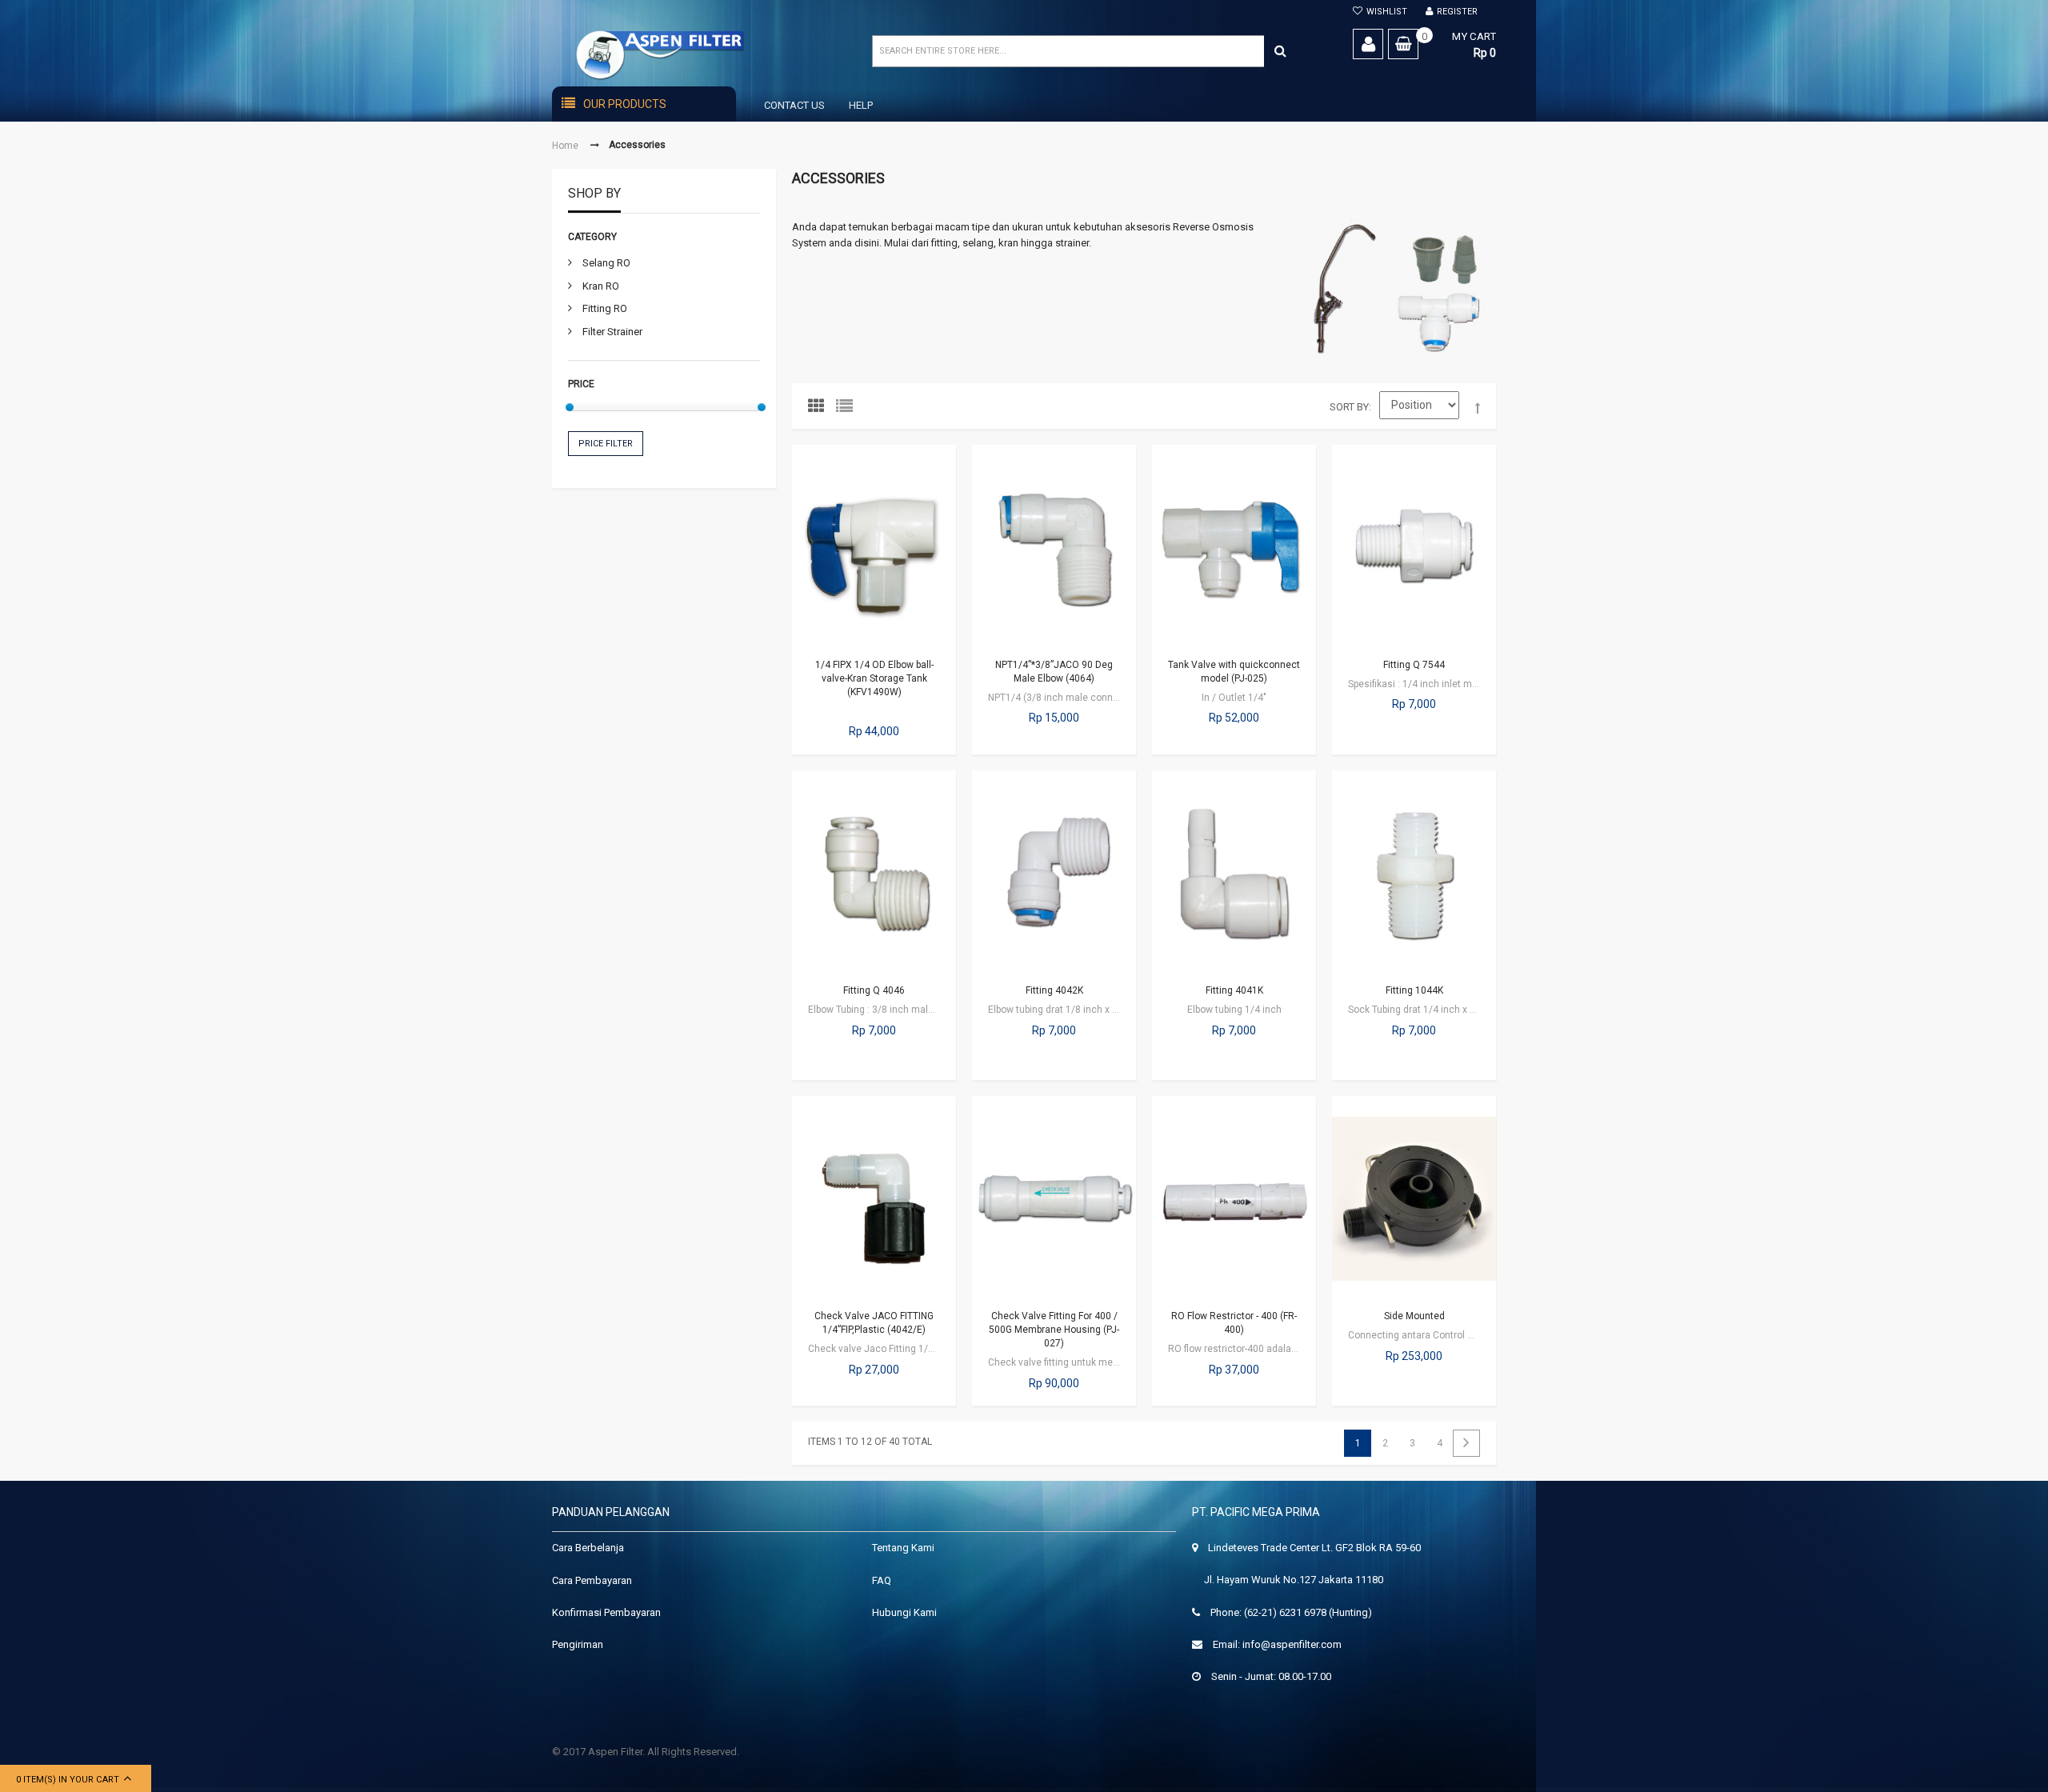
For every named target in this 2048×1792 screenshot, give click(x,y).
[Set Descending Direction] (1478, 409)
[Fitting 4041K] (1234, 873)
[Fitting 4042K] (1054, 873)
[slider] (570, 407)
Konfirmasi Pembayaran (606, 1612)
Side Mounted (1414, 1316)
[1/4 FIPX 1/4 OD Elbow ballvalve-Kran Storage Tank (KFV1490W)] (874, 547)
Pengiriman (578, 1644)
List (848, 410)
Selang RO (606, 263)
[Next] (1466, 1443)
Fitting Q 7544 (1414, 665)
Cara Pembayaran (592, 1580)
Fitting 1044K (1414, 990)
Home (565, 146)
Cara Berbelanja (588, 1548)
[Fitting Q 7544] (1414, 547)
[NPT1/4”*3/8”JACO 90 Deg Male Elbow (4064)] (1054, 547)
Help (861, 105)
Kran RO (601, 286)
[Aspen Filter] (690, 55)
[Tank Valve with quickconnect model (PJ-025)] (1234, 547)
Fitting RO (605, 308)
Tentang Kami (903, 1548)
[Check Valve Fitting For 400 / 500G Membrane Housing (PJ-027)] (1054, 1198)
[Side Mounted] (1414, 1198)
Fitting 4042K (1054, 990)
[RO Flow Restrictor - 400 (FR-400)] (1234, 1198)
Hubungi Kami (904, 1612)
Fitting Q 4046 (874, 990)
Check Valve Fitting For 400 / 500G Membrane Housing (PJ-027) (1054, 1330)
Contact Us (794, 105)
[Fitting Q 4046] (874, 873)
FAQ (882, 1580)
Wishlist (1387, 12)
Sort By (1349, 407)
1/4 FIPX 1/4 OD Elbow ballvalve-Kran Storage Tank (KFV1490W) (874, 678)
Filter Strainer (612, 332)
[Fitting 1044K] (1414, 873)
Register (1457, 12)
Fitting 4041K (1234, 990)
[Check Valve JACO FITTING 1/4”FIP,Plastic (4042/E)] (874, 1198)
